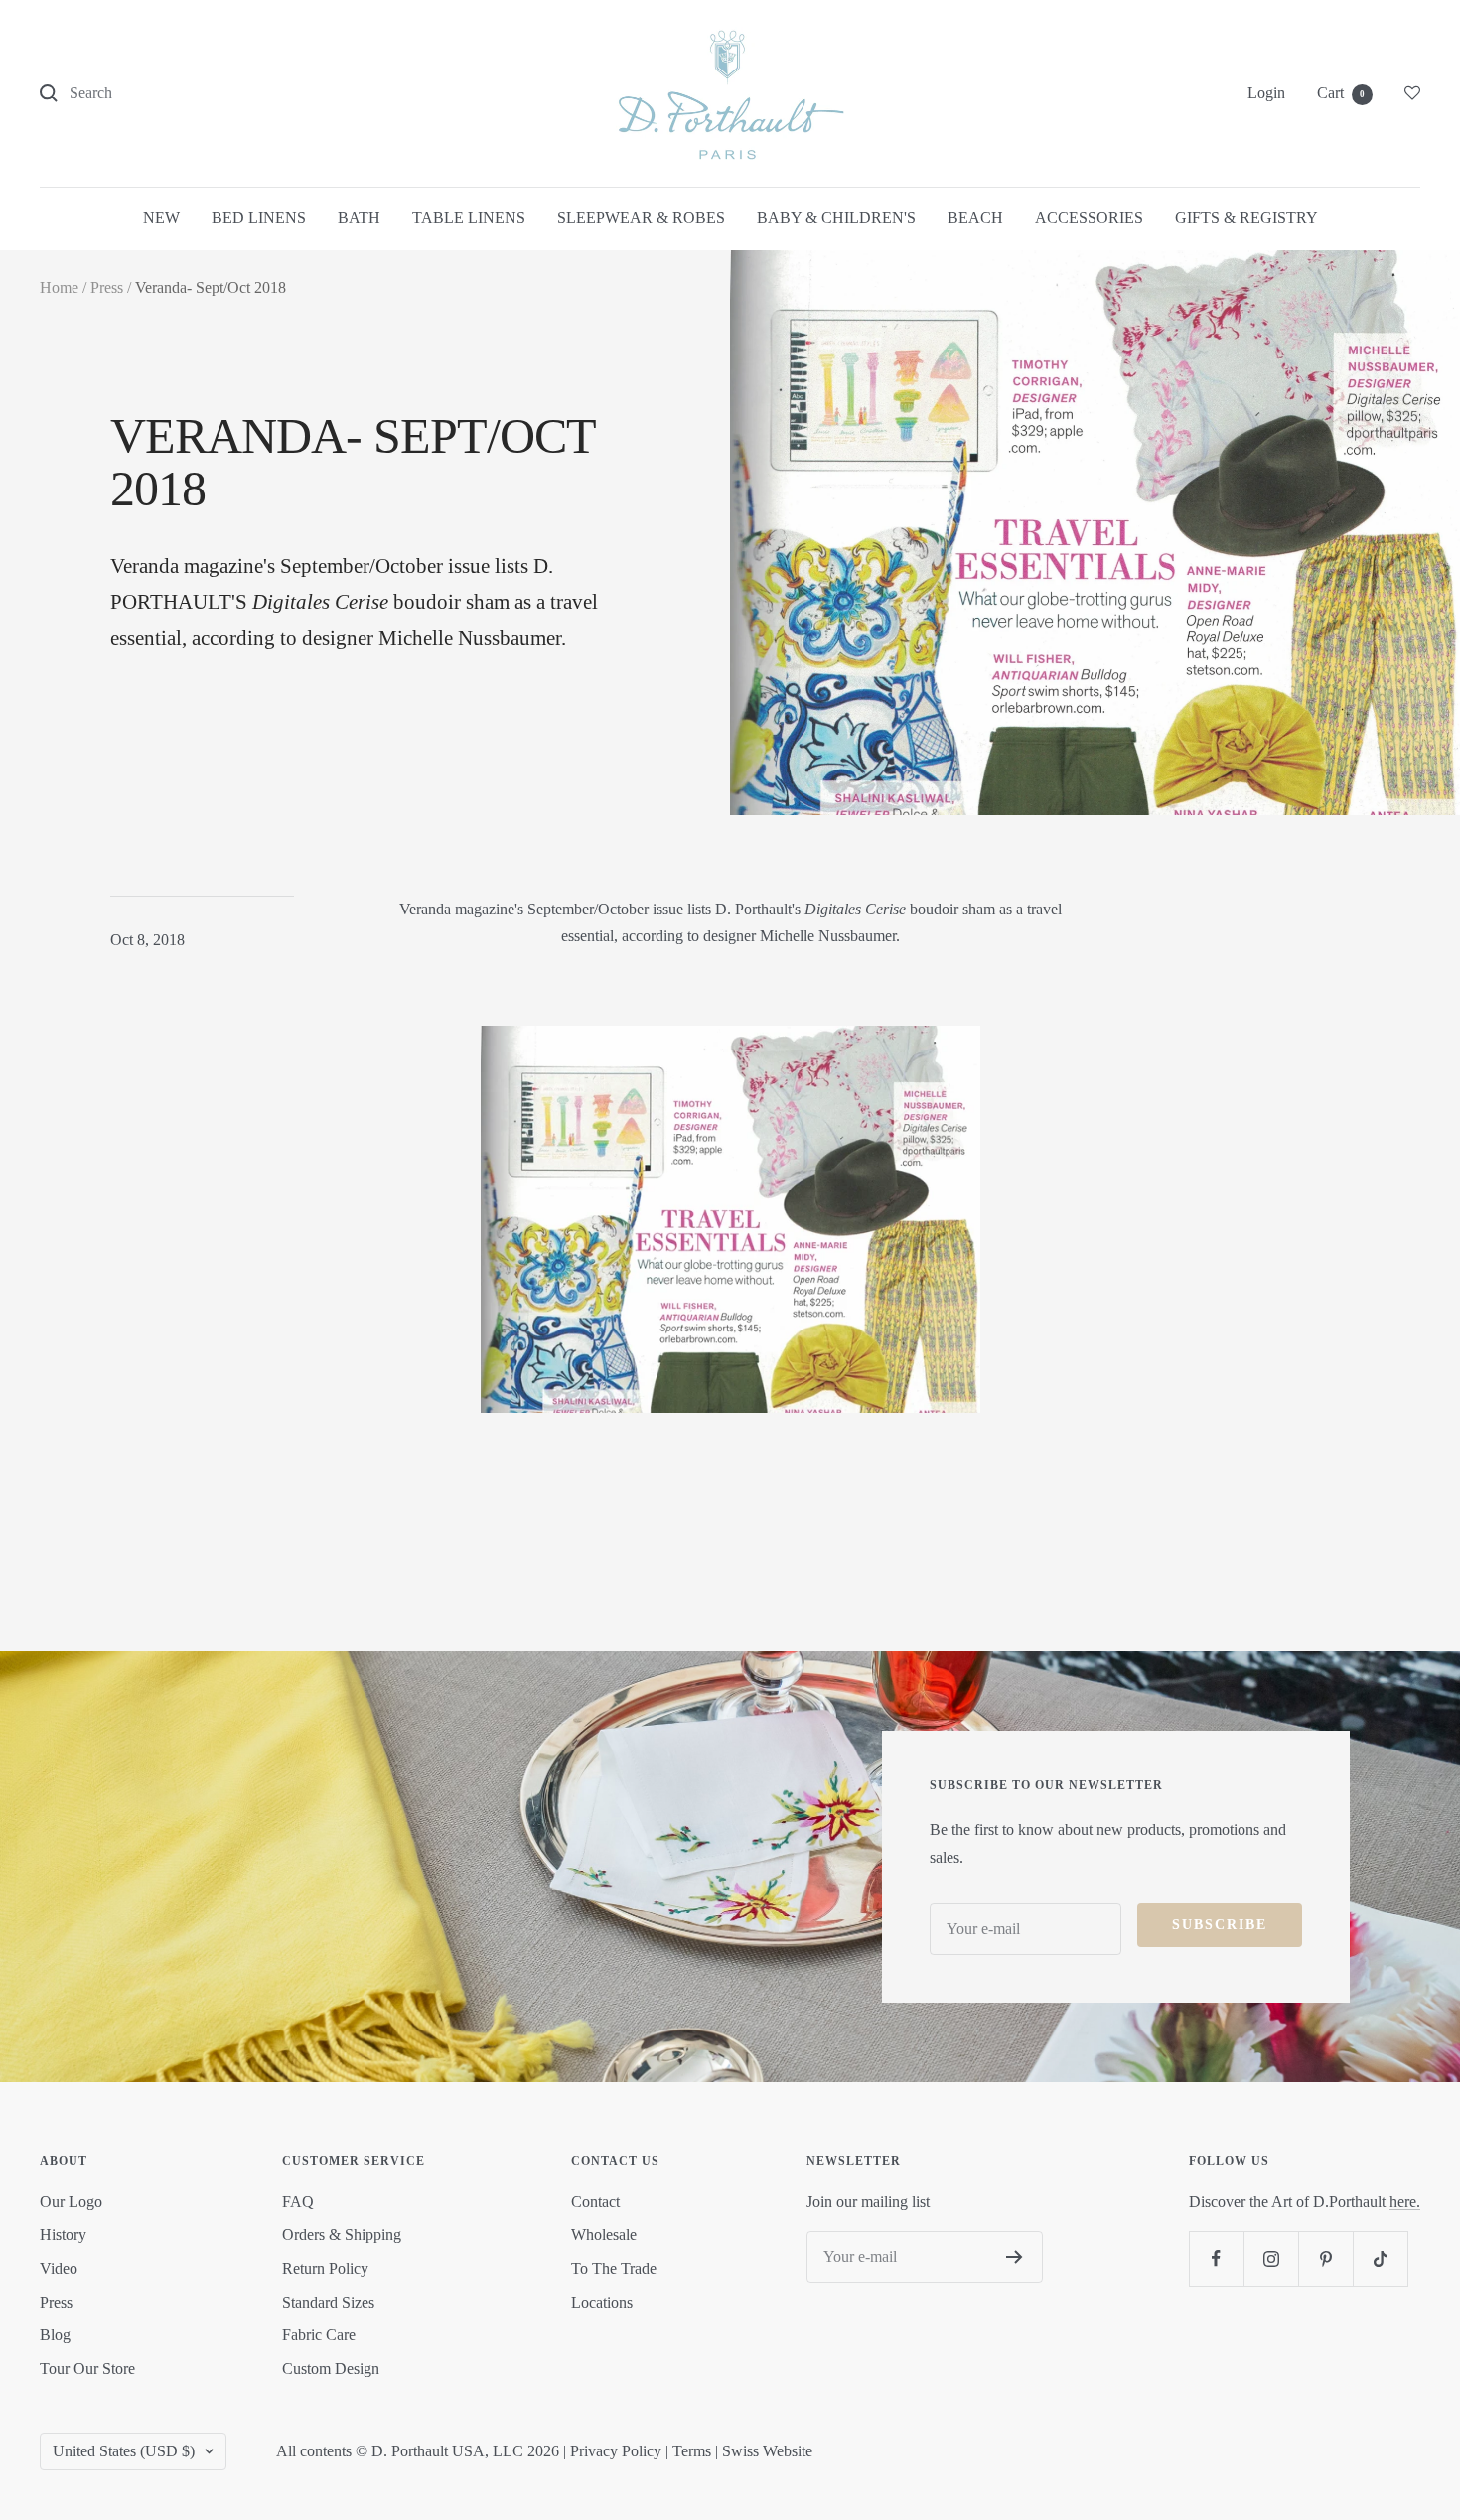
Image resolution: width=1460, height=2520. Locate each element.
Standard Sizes (328, 2302)
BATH (359, 218)
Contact (595, 2202)
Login (1266, 93)
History (63, 2235)
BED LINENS (259, 218)
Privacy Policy (616, 2451)
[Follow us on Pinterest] (1325, 2258)
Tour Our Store (87, 2369)
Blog (55, 2335)
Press (107, 287)
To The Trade (614, 2268)
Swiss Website (767, 2451)
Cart (1341, 93)
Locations (602, 2302)
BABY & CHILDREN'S (836, 218)
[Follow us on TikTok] (1380, 2258)
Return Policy (325, 2268)
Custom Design (331, 2369)
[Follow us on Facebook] (1216, 2258)
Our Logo (71, 2202)
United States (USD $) (124, 2451)
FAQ (298, 2202)
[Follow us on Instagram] (1271, 2258)
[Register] (1015, 2257)
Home (59, 287)
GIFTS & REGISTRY (1246, 218)
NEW (161, 218)
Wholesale (604, 2235)
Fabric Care (319, 2335)
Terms (692, 2451)
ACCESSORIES (1089, 218)
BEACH (975, 218)
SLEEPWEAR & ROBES (641, 218)
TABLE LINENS (469, 218)
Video (59, 2268)
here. (1405, 2202)
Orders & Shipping (342, 2235)
